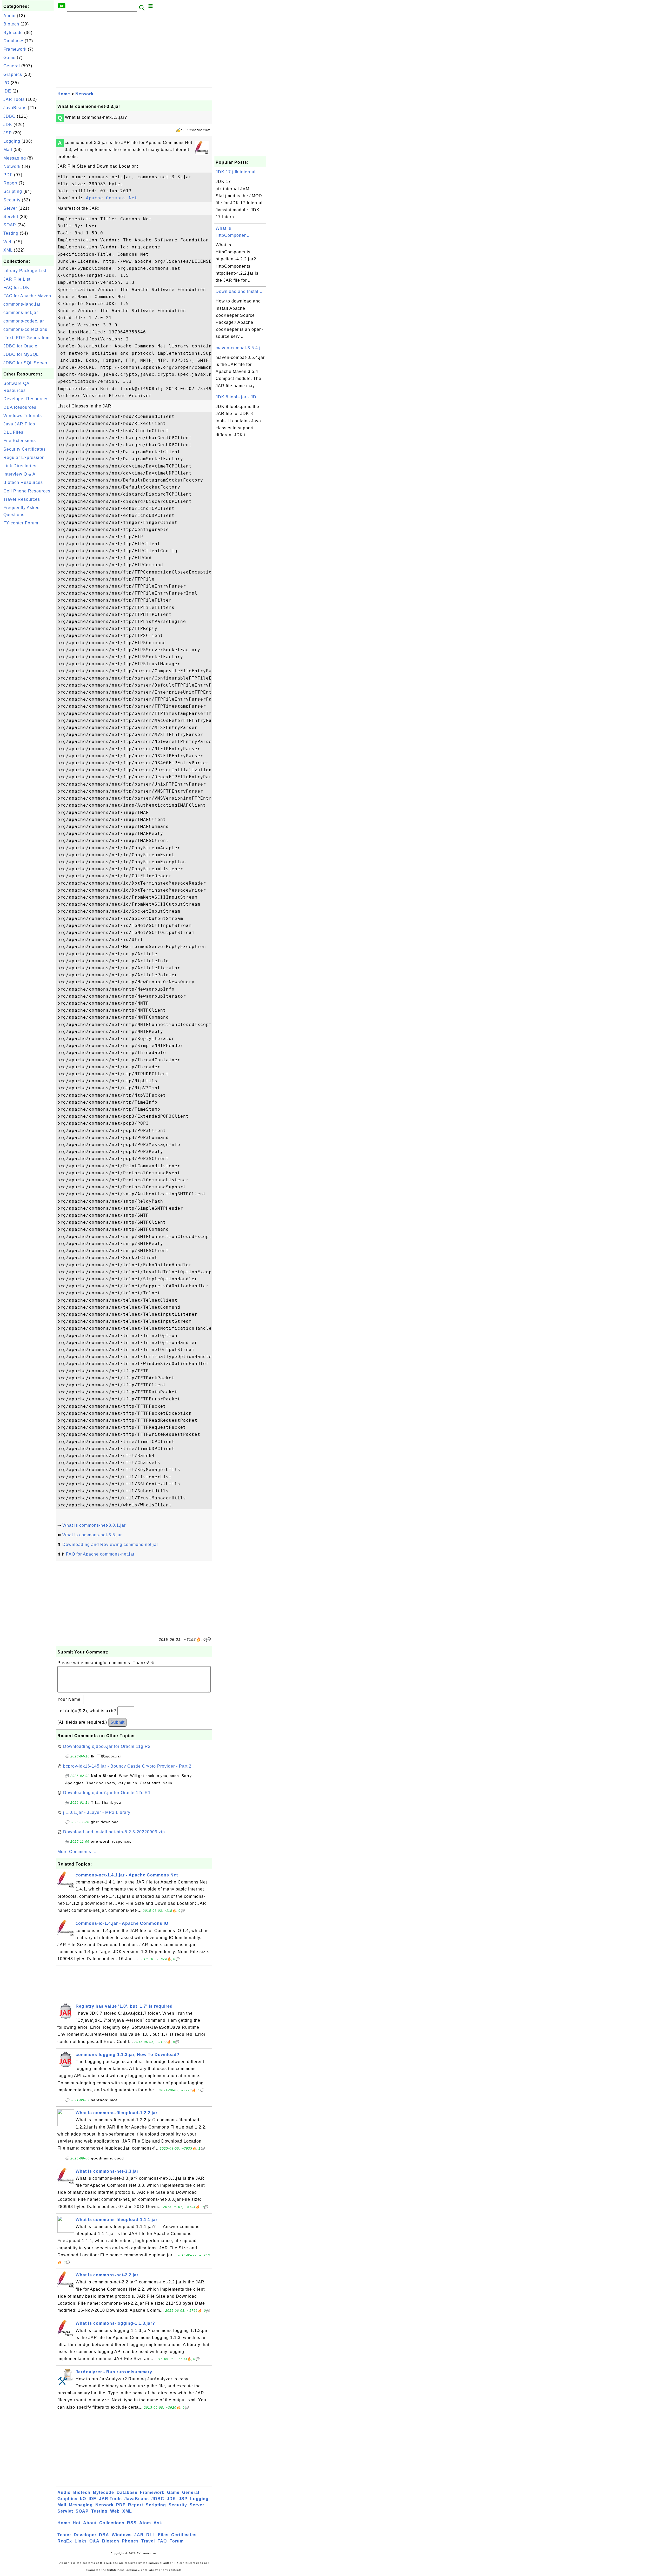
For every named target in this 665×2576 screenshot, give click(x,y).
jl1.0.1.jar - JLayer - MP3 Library (97, 1812)
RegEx (65, 2541)
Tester (64, 2535)
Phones (130, 2541)
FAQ (162, 2541)
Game (9, 58)
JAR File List (17, 279)
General (12, 66)
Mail (8, 150)
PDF (8, 175)
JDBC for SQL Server (25, 363)
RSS (132, 2523)
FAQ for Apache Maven (27, 296)
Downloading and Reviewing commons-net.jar (110, 1544)
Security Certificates (25, 449)
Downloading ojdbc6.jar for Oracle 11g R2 (107, 1746)
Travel (148, 2541)
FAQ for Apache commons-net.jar (100, 1554)
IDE (7, 91)
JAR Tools (14, 99)
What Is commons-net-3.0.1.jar (94, 1525)
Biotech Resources (23, 482)
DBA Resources (20, 407)
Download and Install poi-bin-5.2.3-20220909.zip (114, 1832)
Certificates (184, 2535)
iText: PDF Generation (26, 338)
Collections (112, 2523)
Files (163, 2535)
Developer (85, 2535)
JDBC (9, 116)
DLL (151, 2535)
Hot (77, 2523)
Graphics (13, 74)
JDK (8, 125)
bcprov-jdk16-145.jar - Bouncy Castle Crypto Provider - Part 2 (127, 1766)
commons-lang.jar (22, 304)
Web (8, 242)
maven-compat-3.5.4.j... (240, 348)
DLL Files (13, 432)
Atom (145, 2523)
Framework (15, 49)
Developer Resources (26, 399)
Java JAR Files (19, 424)
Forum (177, 2541)
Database (13, 41)
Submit (117, 1722)
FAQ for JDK (16, 288)
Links (81, 2541)
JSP (8, 133)
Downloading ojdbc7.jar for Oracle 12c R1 (107, 1793)
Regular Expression (24, 457)
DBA (104, 2535)
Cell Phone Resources (27, 491)
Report (10, 183)
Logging (12, 141)
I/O (6, 83)
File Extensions (20, 441)
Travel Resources (22, 499)
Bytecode (13, 33)
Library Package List (25, 271)
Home (64, 94)
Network (12, 166)
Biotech (11, 24)
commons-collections (25, 329)
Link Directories (20, 466)
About (90, 2523)
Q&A (94, 2541)
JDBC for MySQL (21, 354)
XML (8, 250)
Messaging (15, 158)
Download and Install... (240, 291)
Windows (122, 2535)
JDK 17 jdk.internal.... (238, 172)
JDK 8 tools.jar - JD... (238, 397)
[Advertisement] (28, 606)
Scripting (13, 191)
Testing (11, 233)
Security (12, 200)
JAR (139, 2535)
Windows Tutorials (23, 416)
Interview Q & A (19, 474)
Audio (9, 16)
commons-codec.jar (24, 321)
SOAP (10, 225)
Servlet (11, 217)
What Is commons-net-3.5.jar (92, 1535)
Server (10, 208)
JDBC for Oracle (20, 346)
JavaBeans (15, 108)
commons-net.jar (21, 312)
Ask (158, 2523)
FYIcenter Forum (21, 523)
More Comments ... (77, 1852)
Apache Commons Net (112, 198)
